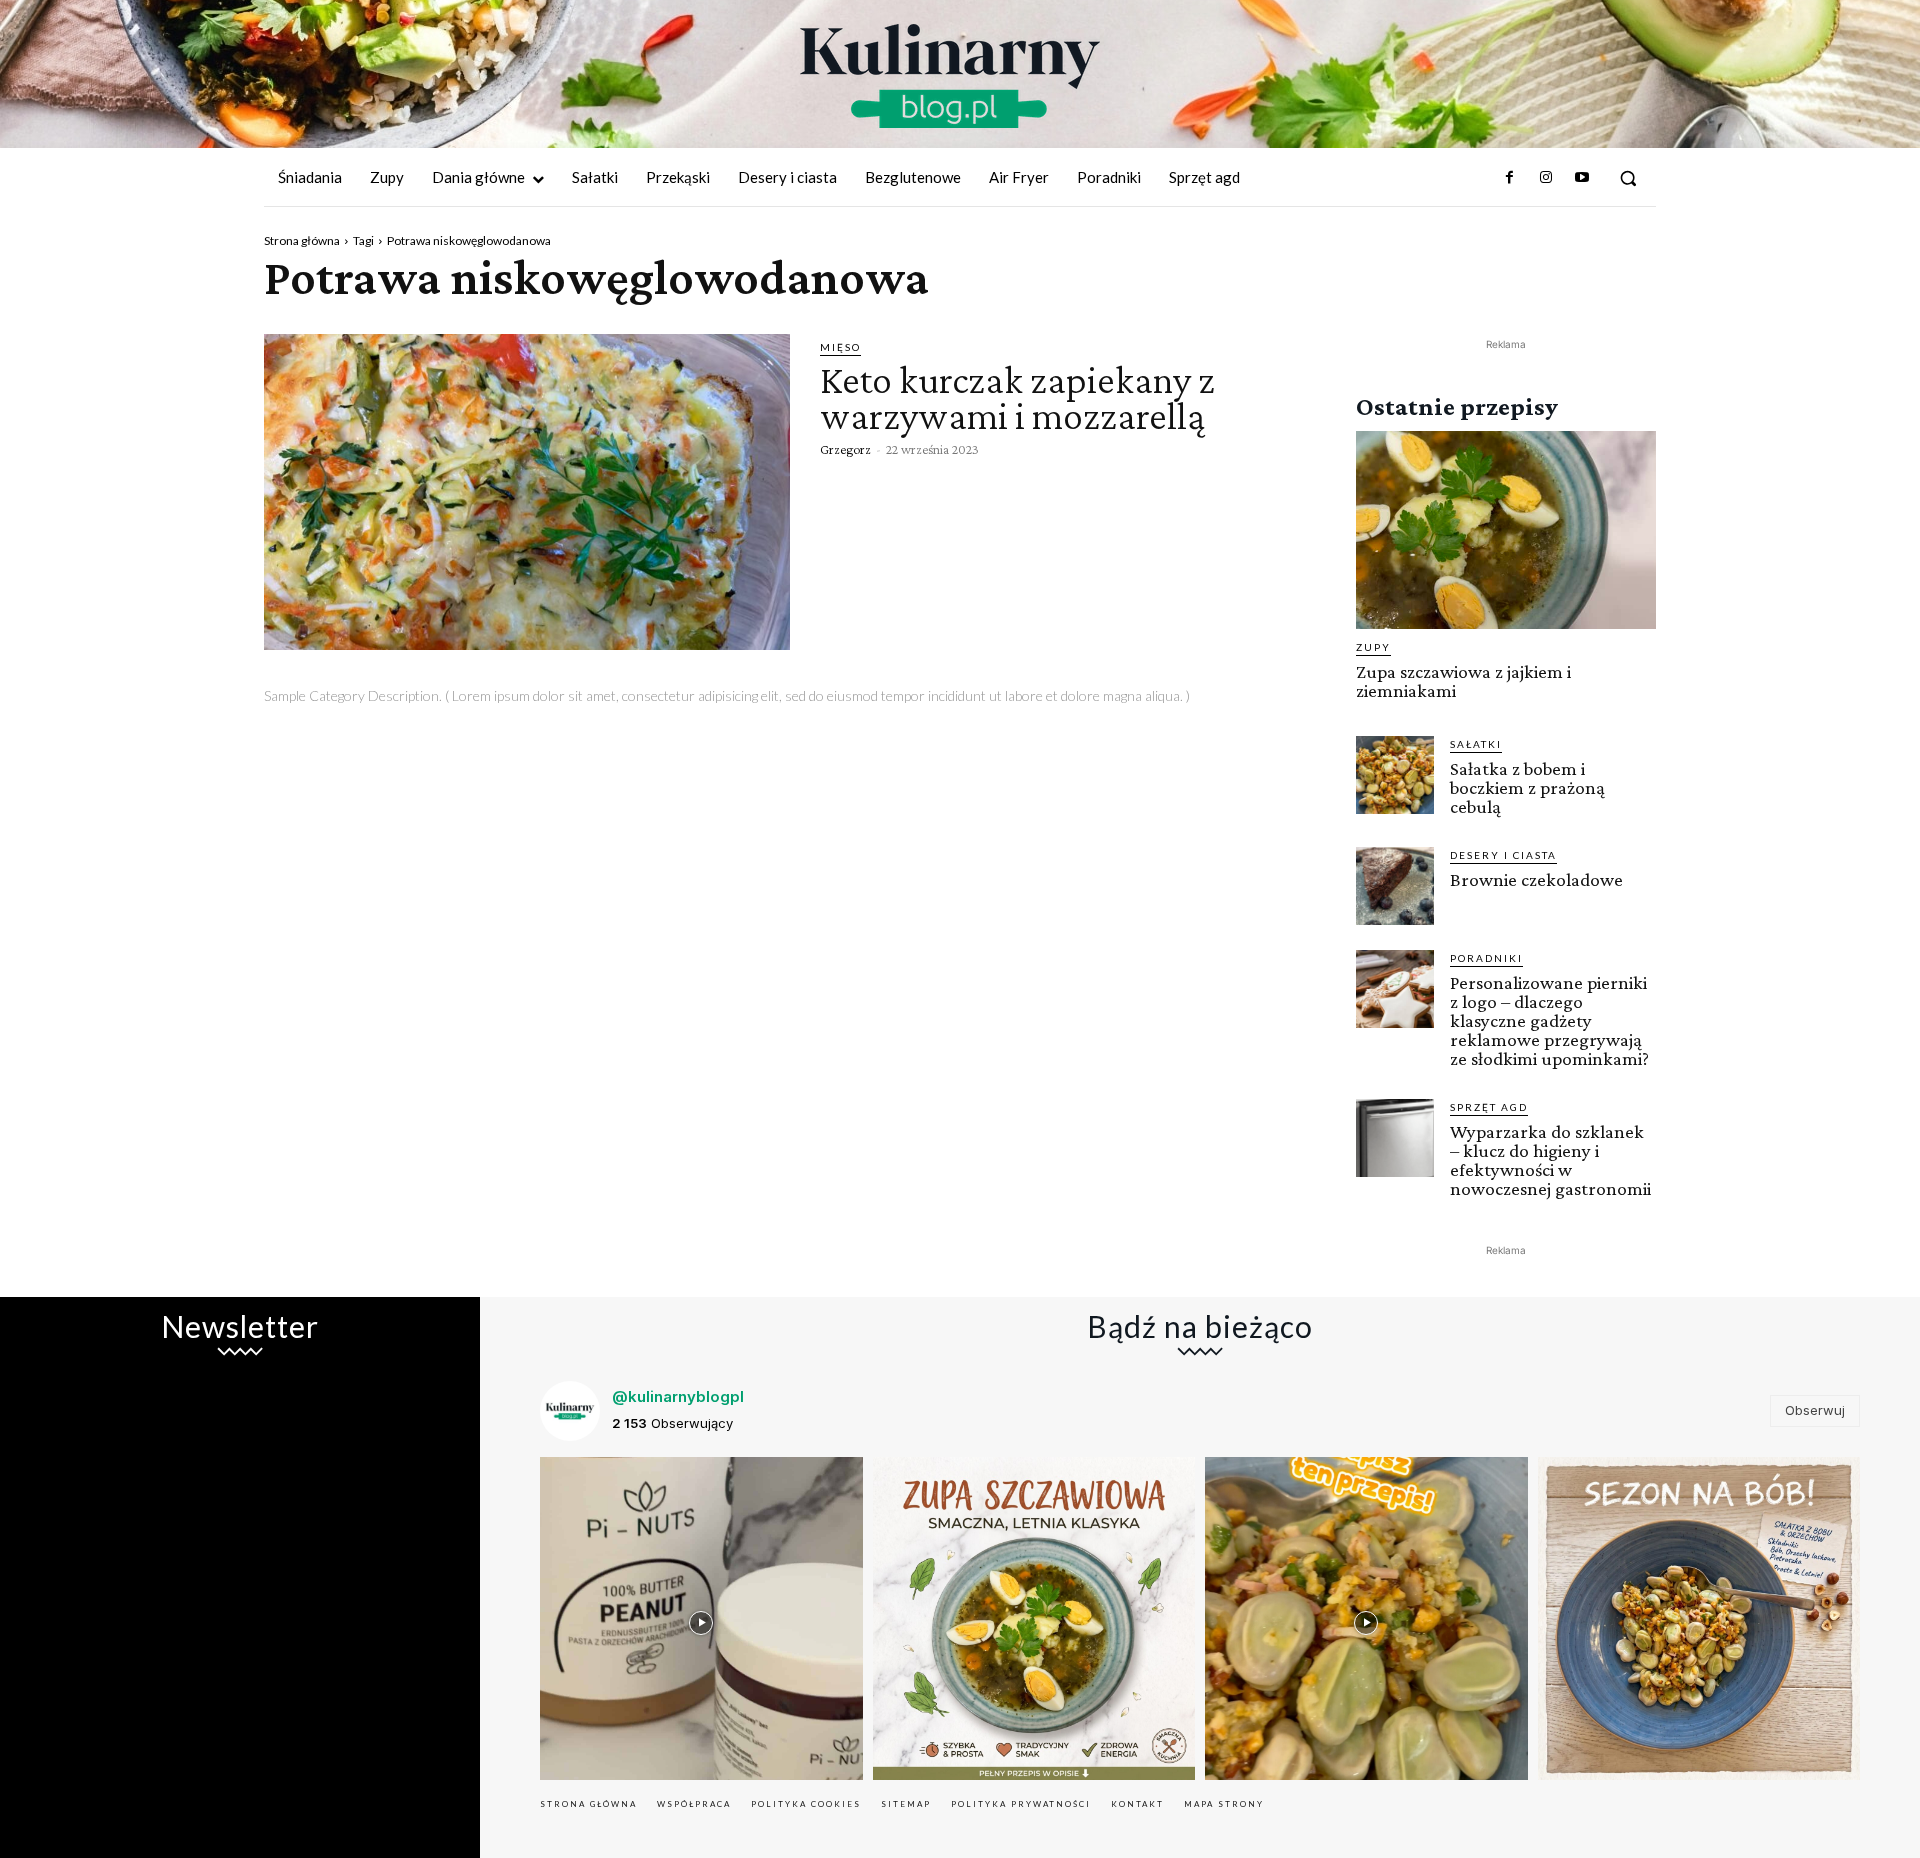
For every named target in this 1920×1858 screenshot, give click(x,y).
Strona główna (302, 240)
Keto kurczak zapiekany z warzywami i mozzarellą (1017, 397)
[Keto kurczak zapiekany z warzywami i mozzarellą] (527, 492)
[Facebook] (1509, 178)
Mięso (840, 347)
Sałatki (1476, 744)
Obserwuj (1815, 1410)
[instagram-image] (701, 1618)
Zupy (1373, 647)
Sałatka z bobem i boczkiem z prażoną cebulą (1527, 787)
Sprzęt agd (1489, 1107)
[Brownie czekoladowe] (1395, 886)
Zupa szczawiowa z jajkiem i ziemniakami (1463, 681)
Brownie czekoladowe (1536, 879)
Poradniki (1486, 958)
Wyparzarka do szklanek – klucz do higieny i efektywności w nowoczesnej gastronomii (1550, 1160)
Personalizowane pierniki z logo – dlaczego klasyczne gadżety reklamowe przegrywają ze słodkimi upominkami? (1549, 1020)
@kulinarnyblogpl (678, 1396)
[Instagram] (1545, 178)
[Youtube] (1582, 178)
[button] (1628, 178)
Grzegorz (845, 449)
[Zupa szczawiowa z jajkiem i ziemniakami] (1506, 530)
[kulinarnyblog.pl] (950, 76)
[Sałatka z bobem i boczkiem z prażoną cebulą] (1395, 775)
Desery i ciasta (1503, 855)
